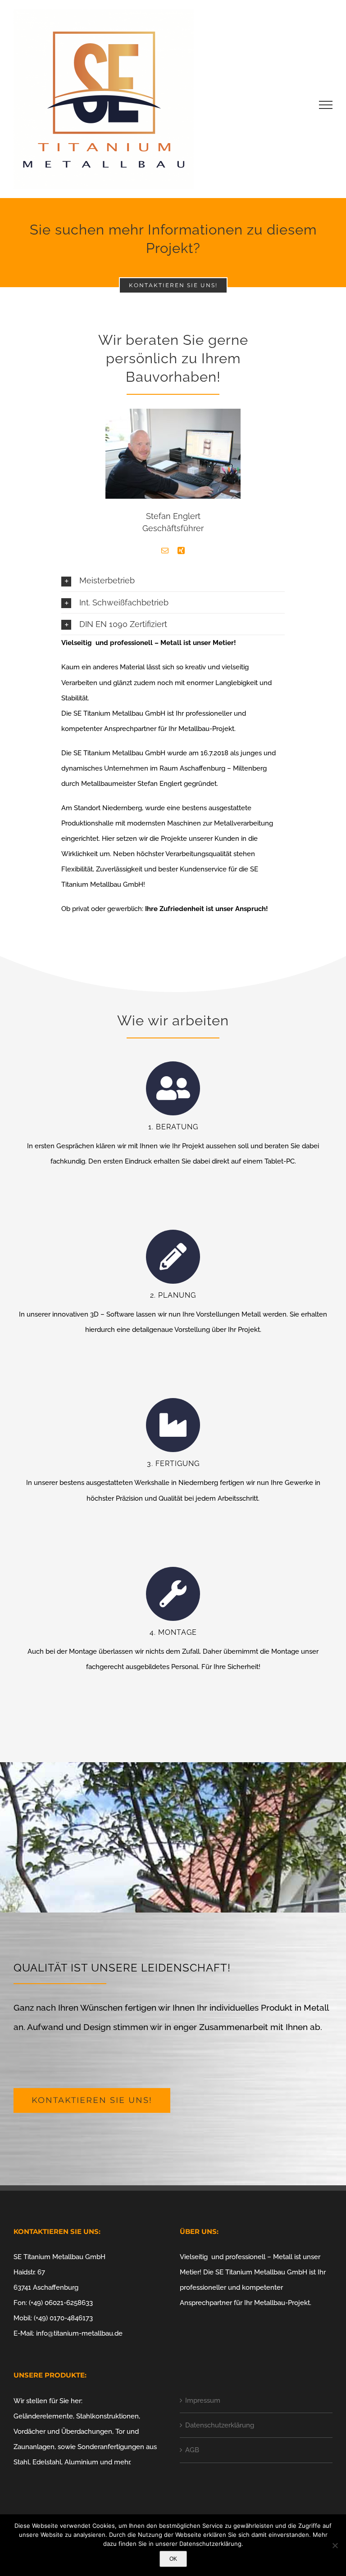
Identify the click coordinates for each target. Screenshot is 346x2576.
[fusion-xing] (181, 550)
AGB (192, 2450)
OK (173, 2559)
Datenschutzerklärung (220, 2425)
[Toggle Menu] (326, 105)
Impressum (203, 2400)
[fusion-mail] (165, 550)
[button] (173, 580)
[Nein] (335, 2545)
